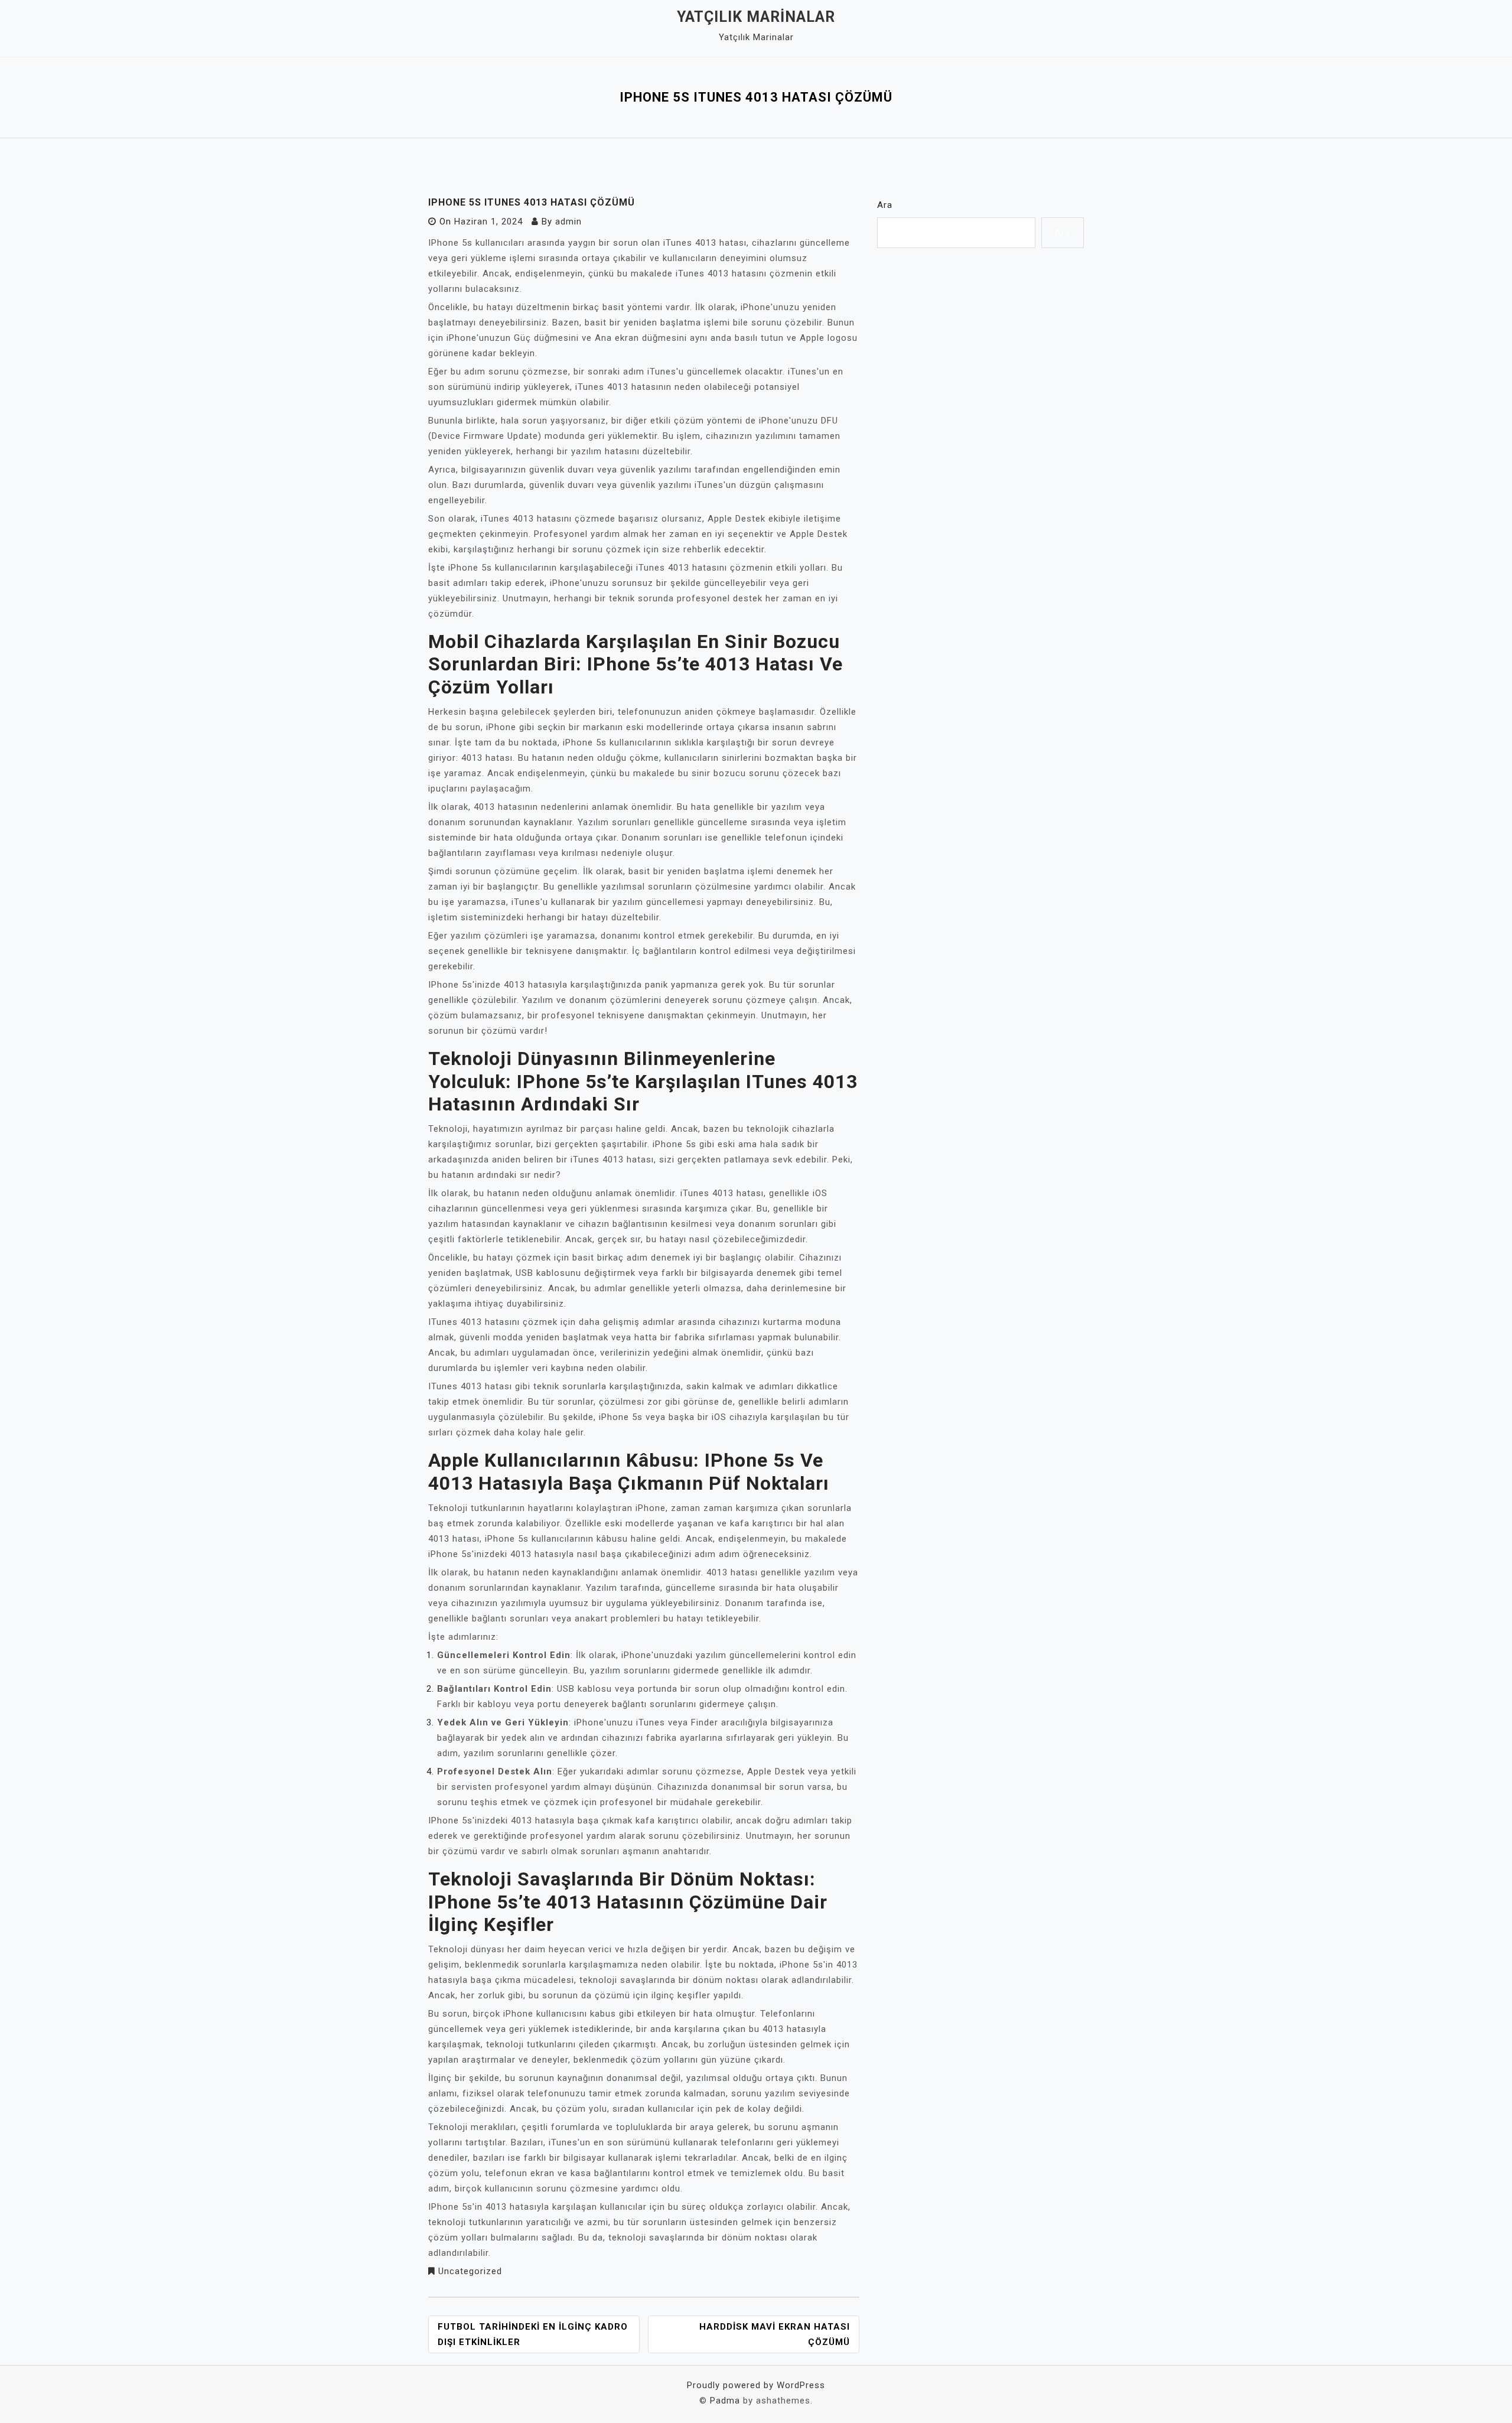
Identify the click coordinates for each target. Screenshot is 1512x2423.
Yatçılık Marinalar (756, 17)
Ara (885, 205)
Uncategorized (470, 2271)
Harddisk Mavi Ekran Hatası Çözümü (775, 2334)
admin (568, 222)
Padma (725, 2401)
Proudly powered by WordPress (756, 2385)
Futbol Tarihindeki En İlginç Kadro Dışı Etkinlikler (533, 2334)
